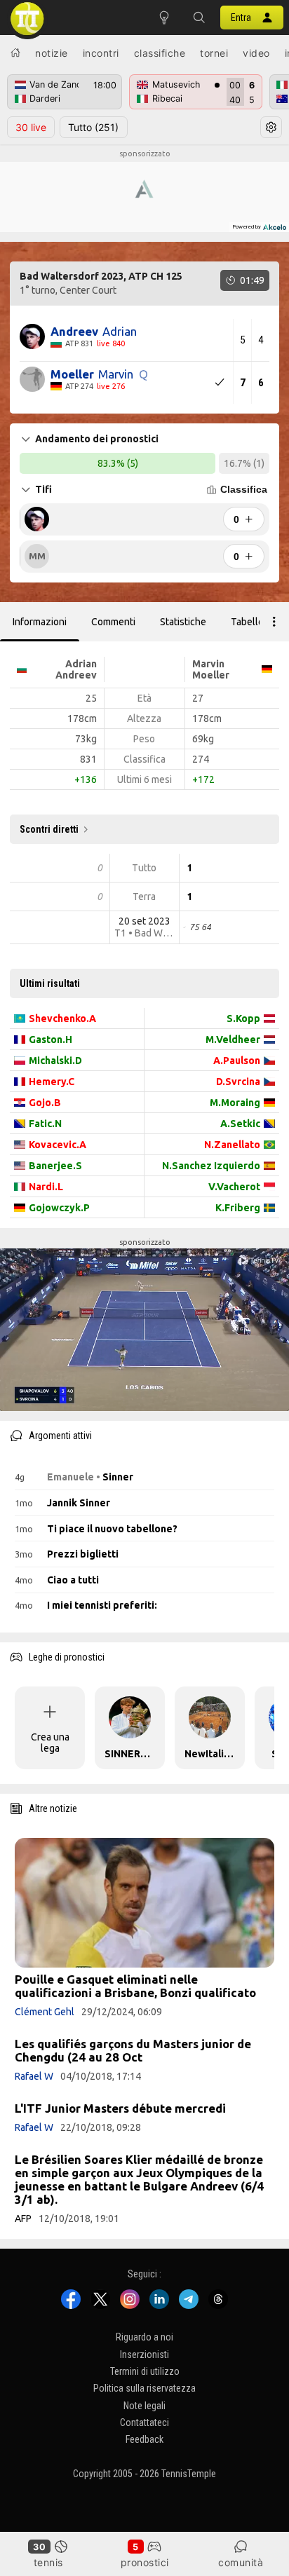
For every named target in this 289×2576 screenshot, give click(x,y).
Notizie (52, 53)
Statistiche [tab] (183, 622)
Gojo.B (45, 1103)
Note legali (144, 2406)
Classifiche (160, 53)
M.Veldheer (233, 1040)
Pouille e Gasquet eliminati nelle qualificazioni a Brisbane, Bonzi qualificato (135, 1986)
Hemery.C (52, 1082)
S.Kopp (243, 1018)
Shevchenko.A (62, 1018)
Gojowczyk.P (59, 1208)
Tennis (48, 2562)
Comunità (241, 2562)
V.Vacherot (234, 1187)
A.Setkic (240, 1124)
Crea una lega (50, 1743)
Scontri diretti (49, 829)
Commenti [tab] (113, 622)
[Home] (15, 53)
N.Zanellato (232, 1145)
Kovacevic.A (58, 1145)
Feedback (144, 2440)
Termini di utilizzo (145, 2371)
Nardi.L (46, 1187)
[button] (199, 18)
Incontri (101, 53)
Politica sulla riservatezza (144, 2389)
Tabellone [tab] (253, 622)
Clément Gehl (45, 2012)
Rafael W (34, 2076)
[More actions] (274, 622)
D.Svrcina (238, 1082)
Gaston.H (51, 1040)
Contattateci (144, 2422)
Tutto (93, 127)
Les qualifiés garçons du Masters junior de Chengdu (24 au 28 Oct (133, 2050)
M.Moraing (235, 1103)
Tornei (214, 53)
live (31, 127)
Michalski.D (55, 1061)
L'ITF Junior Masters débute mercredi (120, 2108)
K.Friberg (238, 1208)
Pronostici (145, 2562)
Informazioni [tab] (40, 622)
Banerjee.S (55, 1166)
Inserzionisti (144, 2354)
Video (256, 53)
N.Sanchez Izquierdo (211, 1166)
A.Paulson (237, 1061)
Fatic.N (45, 1124)
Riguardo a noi (144, 2337)
